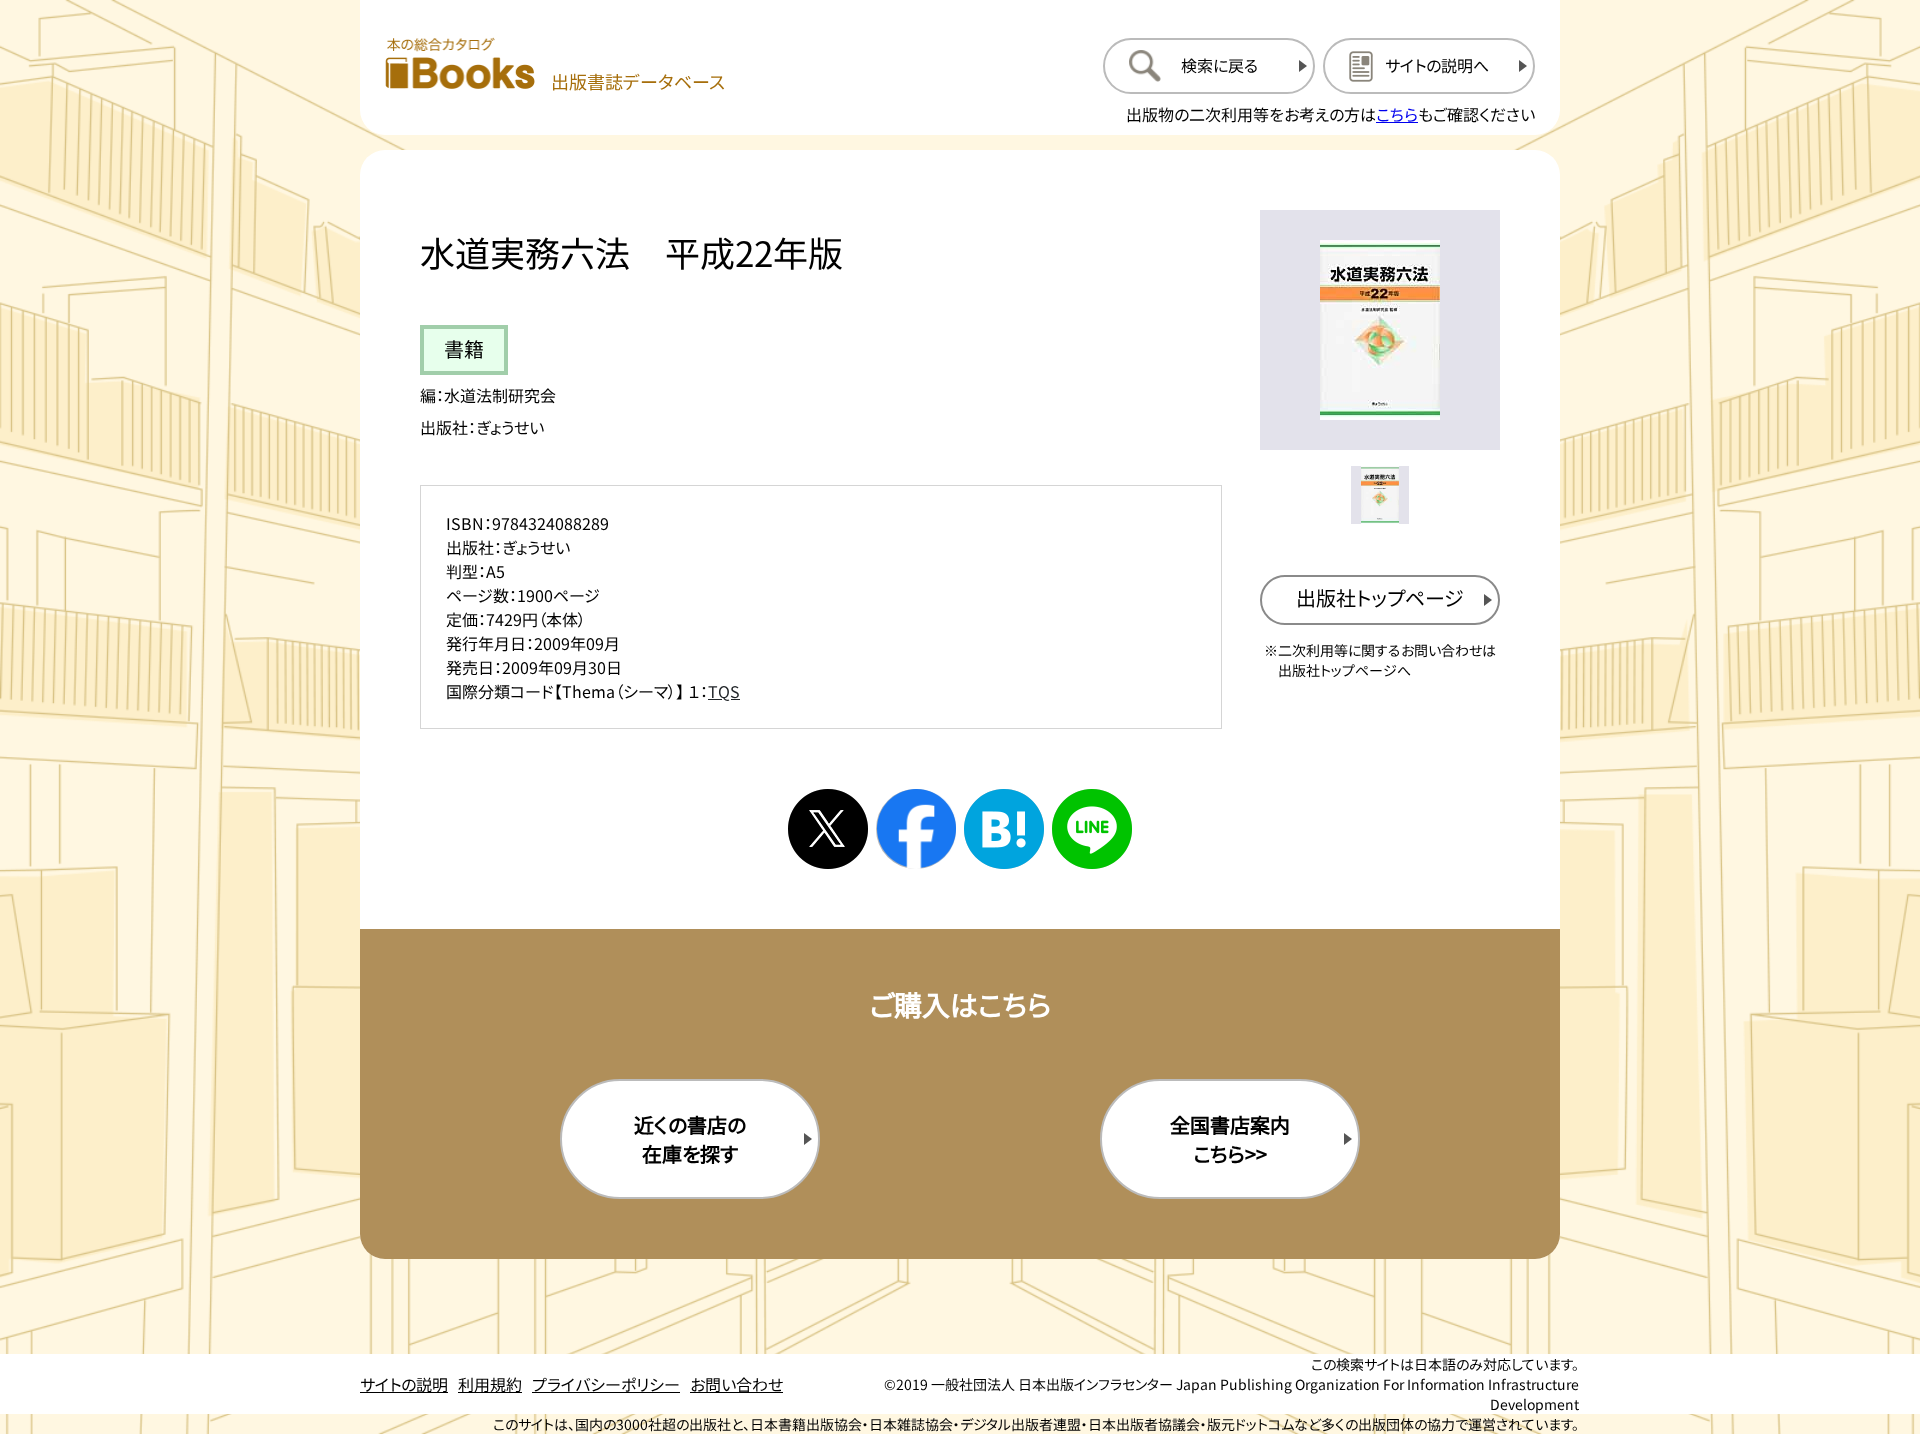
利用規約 (490, 1384)
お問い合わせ (736, 1384)
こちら (1397, 114)
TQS (724, 691)
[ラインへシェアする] (1092, 829)
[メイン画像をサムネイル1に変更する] (1380, 495)
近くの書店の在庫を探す (690, 1139)
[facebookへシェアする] (916, 829)
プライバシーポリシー (606, 1384)
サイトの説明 (404, 1384)
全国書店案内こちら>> (1230, 1139)
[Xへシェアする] (828, 829)
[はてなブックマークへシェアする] (1004, 829)
